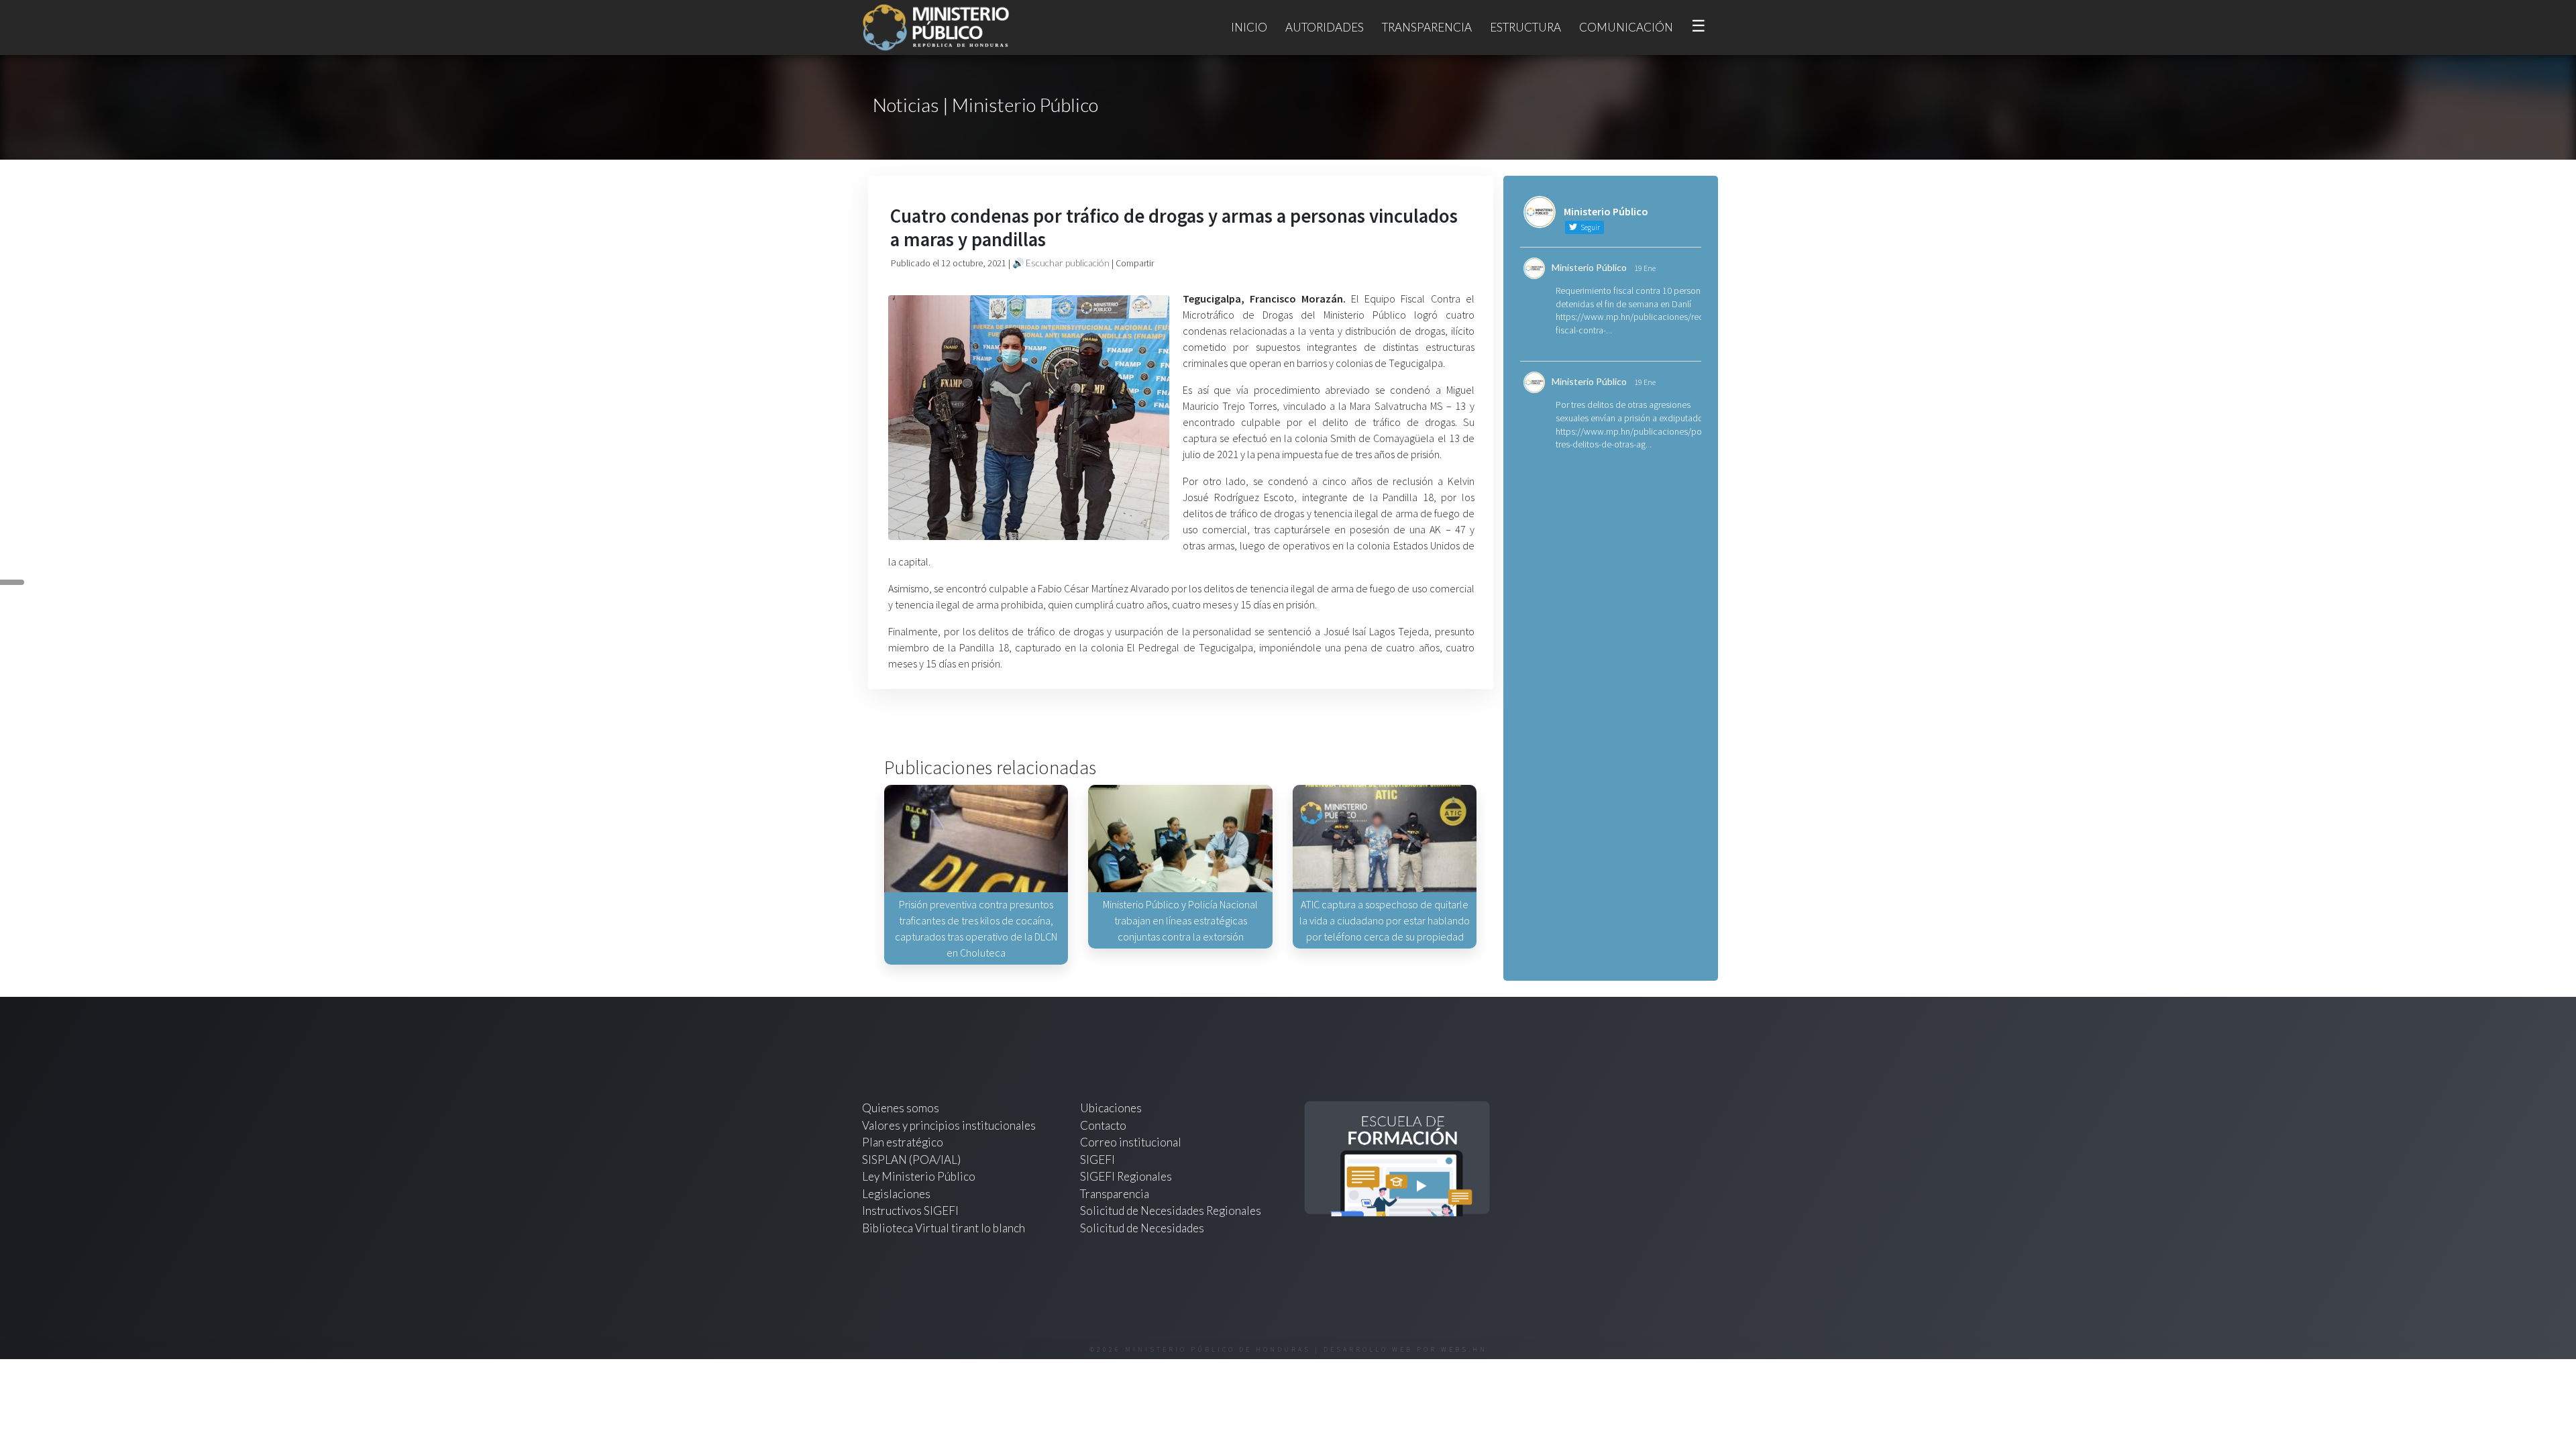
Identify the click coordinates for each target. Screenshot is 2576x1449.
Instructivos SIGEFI (910, 1211)
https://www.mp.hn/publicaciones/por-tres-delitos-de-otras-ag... (1631, 438)
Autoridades (1325, 27)
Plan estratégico (904, 1142)
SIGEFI (1097, 1160)
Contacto (1103, 1125)
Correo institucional (1131, 1142)
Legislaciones (896, 1194)
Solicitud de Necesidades (1142, 1228)
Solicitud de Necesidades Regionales (1171, 1211)
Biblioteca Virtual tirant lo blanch (944, 1228)
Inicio (1249, 27)
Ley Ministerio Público (919, 1176)
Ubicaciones (1111, 1108)
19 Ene (1645, 268)
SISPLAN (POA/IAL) (911, 1160)
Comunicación (1626, 27)
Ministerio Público (1589, 267)
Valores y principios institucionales (949, 1125)
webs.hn (1464, 1349)
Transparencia (1427, 27)
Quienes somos (901, 1108)
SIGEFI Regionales (1126, 1176)
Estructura (1525, 27)
